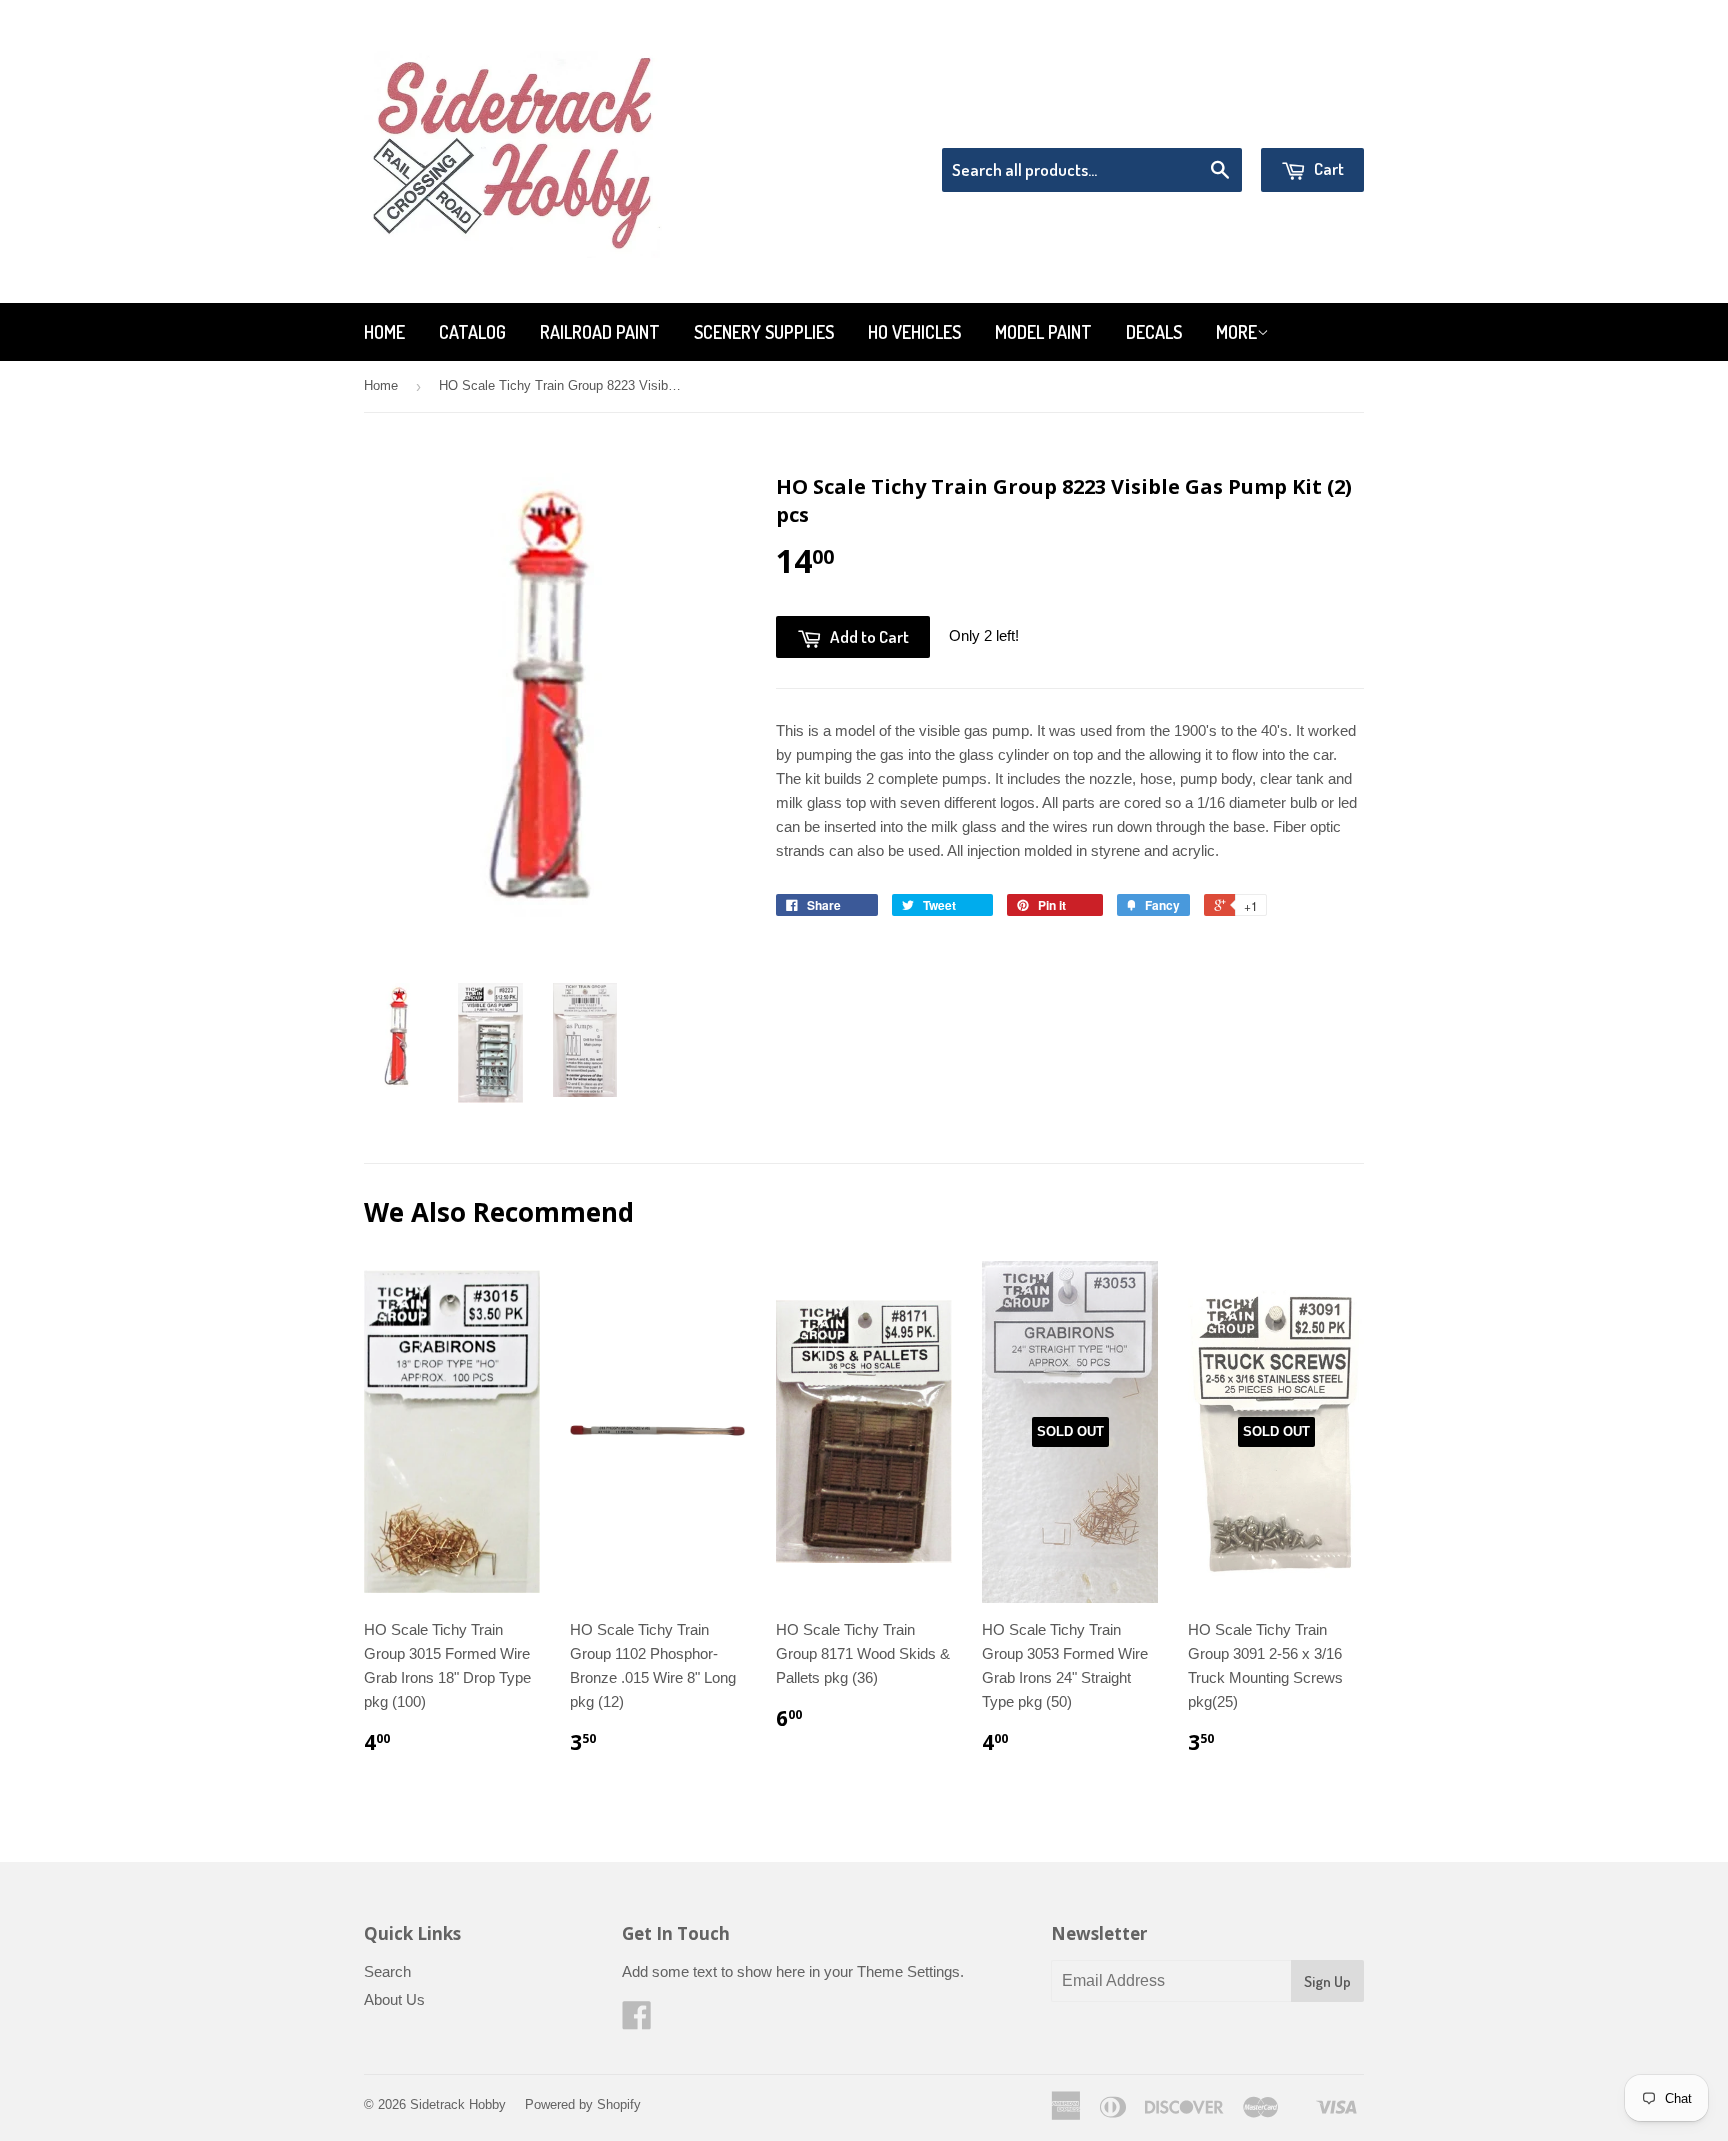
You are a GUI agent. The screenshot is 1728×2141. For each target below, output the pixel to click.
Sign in (1199, 122)
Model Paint (1043, 332)
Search (387, 1971)
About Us (394, 1999)
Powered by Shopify (583, 2104)
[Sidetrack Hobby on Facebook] (637, 2021)
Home (384, 332)
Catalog (472, 332)
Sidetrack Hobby (458, 2104)
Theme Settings (908, 1971)
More (1236, 332)
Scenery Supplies (764, 332)
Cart (1327, 168)
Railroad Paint (600, 332)
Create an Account (1307, 122)
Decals (1154, 332)
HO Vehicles (914, 332)
